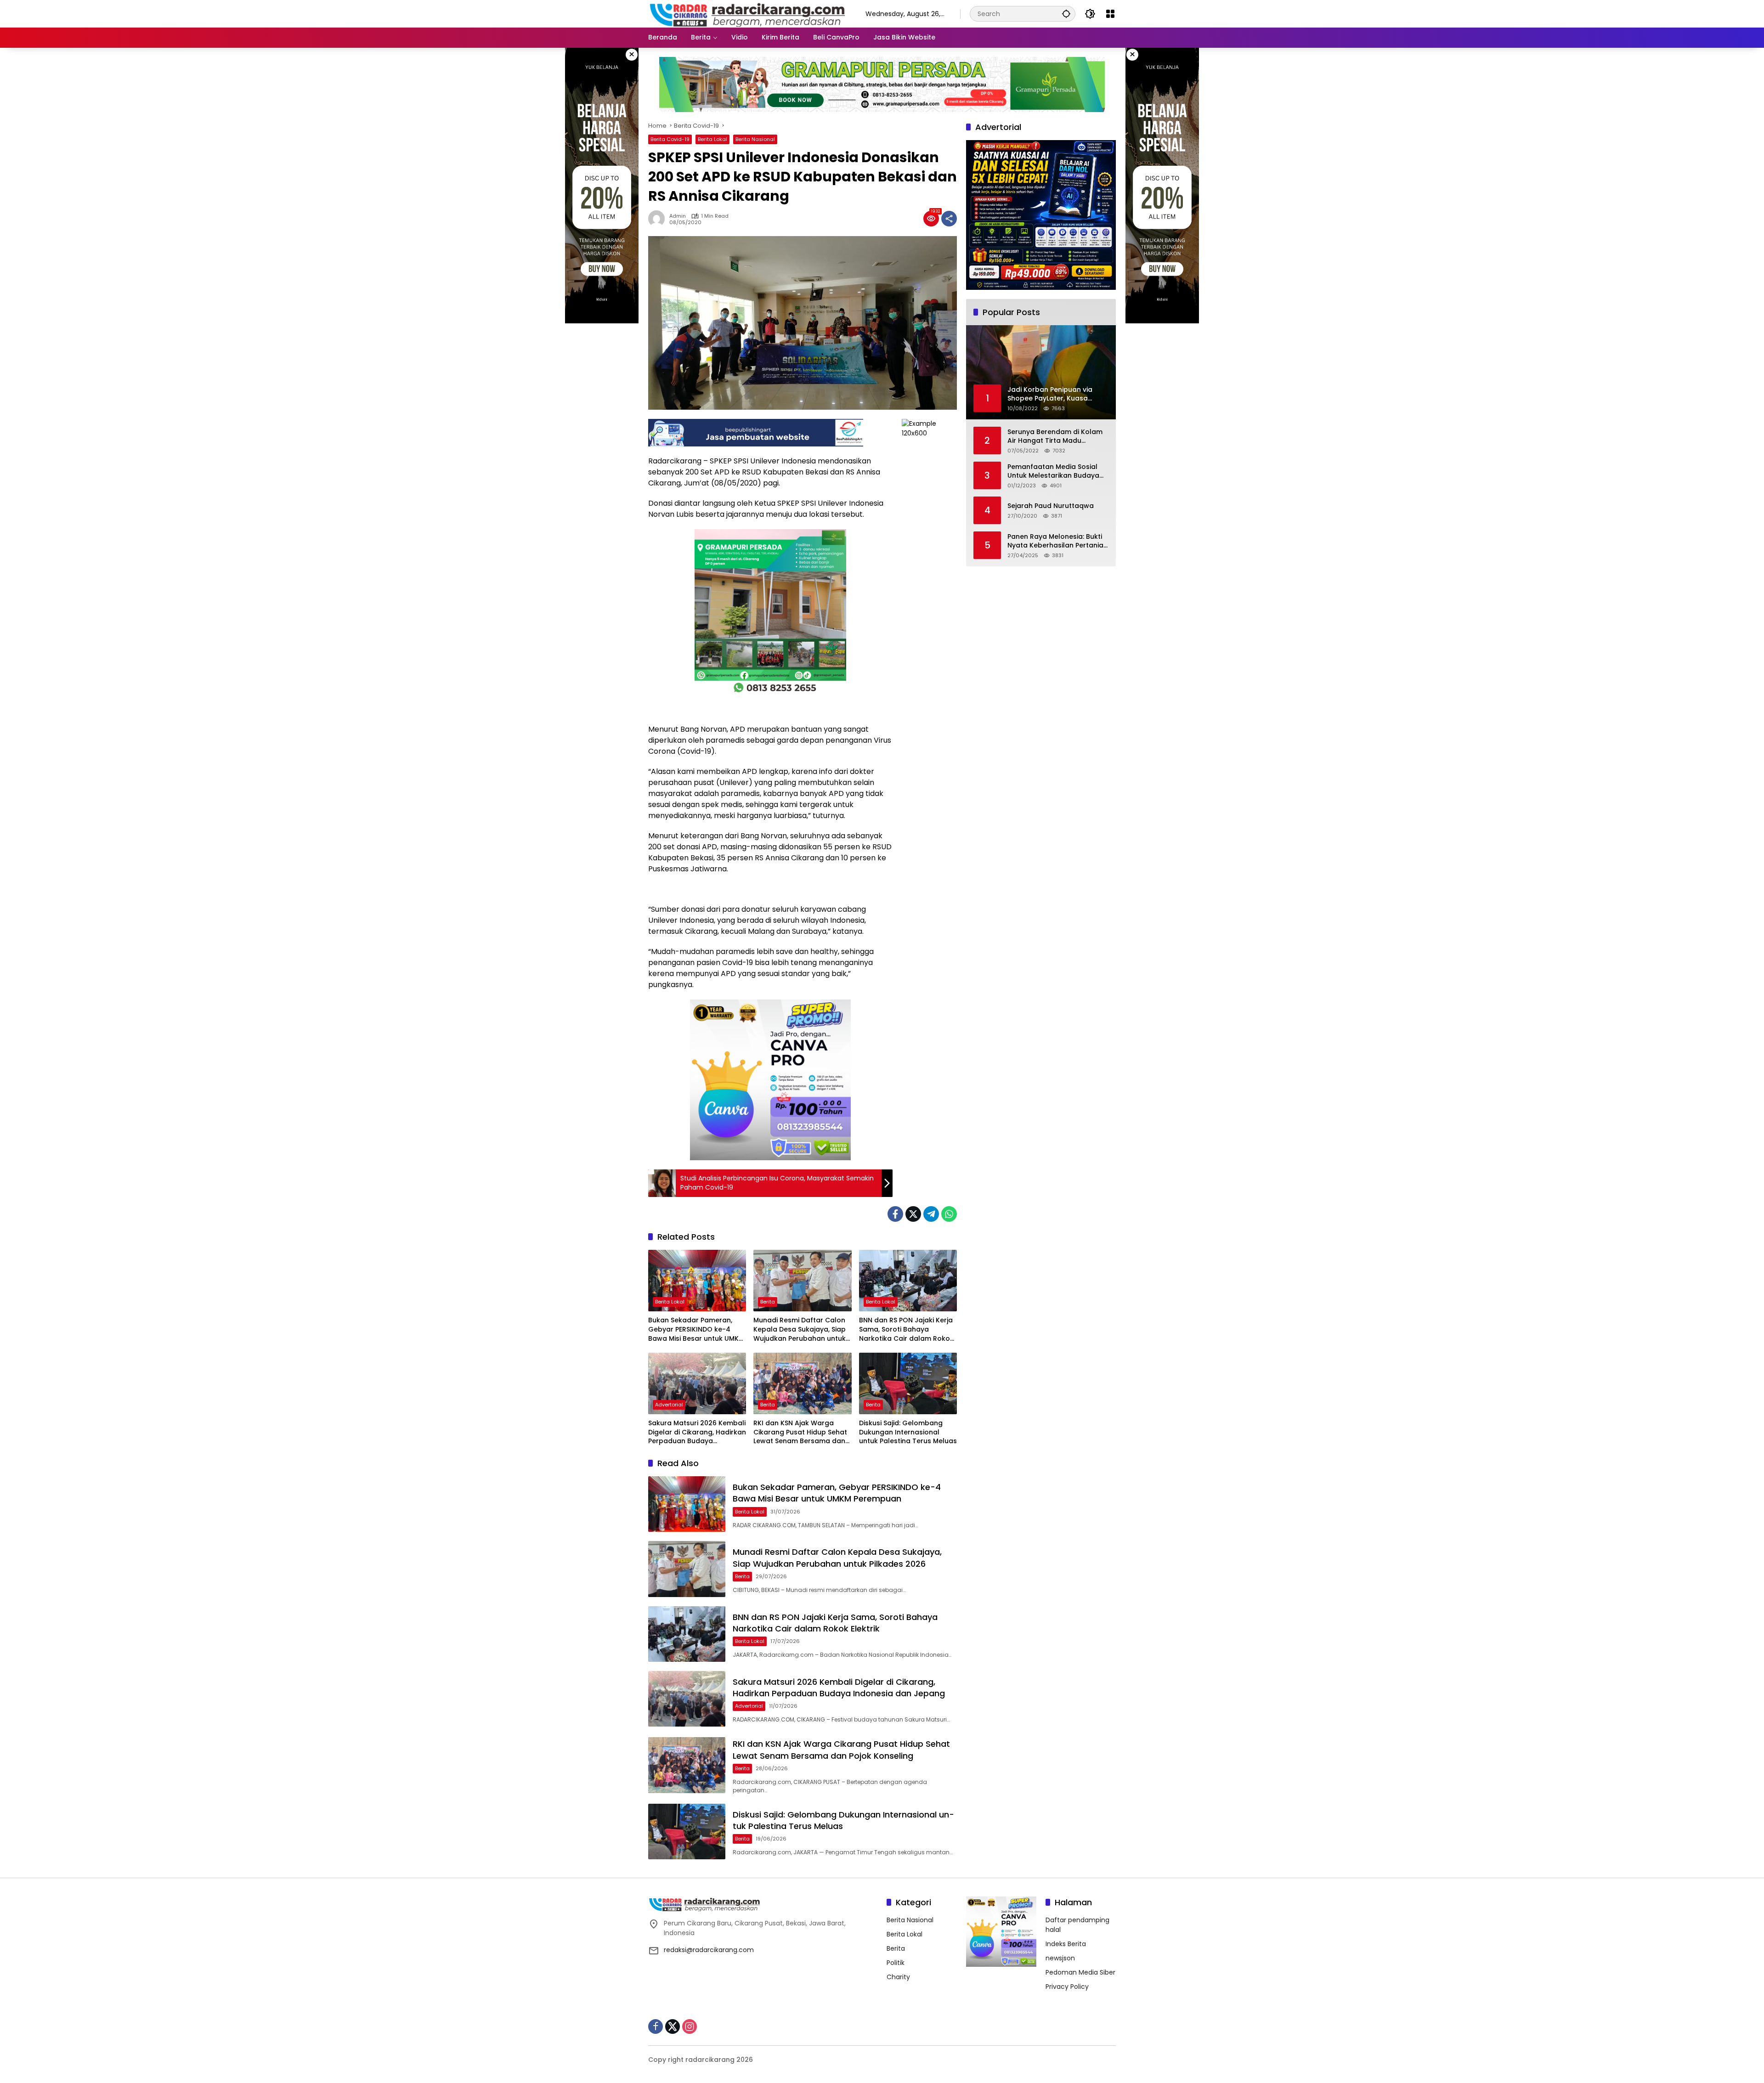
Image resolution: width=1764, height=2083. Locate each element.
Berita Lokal (712, 139)
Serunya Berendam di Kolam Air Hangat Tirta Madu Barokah (1055, 436)
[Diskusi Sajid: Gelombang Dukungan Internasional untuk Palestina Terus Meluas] (908, 1383)
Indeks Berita (1066, 1944)
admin (678, 216)
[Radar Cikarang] (748, 13)
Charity (898, 1977)
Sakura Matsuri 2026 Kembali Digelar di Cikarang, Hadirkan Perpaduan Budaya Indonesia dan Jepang (697, 1432)
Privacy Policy (1067, 1987)
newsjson (1060, 1958)
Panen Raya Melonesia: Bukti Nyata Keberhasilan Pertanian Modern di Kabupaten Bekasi (1057, 541)
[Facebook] (895, 1214)
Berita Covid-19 (670, 139)
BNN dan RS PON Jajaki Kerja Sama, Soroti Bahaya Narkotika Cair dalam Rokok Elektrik (906, 1329)
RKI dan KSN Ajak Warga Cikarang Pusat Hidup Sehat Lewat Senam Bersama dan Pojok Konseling (800, 1432)
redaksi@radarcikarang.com (709, 1950)
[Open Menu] (1110, 14)
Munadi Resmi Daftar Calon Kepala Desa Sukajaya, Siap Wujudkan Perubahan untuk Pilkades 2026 (800, 1329)
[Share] (949, 219)
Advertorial (669, 1405)
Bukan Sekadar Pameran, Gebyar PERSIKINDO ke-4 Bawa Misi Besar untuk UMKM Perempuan (696, 1329)
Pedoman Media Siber (1080, 1972)
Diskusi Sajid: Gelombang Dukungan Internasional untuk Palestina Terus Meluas (908, 1432)
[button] (1066, 14)
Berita (768, 1302)
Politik (896, 1963)
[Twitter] (913, 1214)
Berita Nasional (755, 139)
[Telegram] (931, 1214)
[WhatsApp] (949, 1214)
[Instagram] (690, 2027)
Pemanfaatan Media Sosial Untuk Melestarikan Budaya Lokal (1053, 471)
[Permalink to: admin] (659, 219)
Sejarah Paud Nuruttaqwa (1051, 506)
